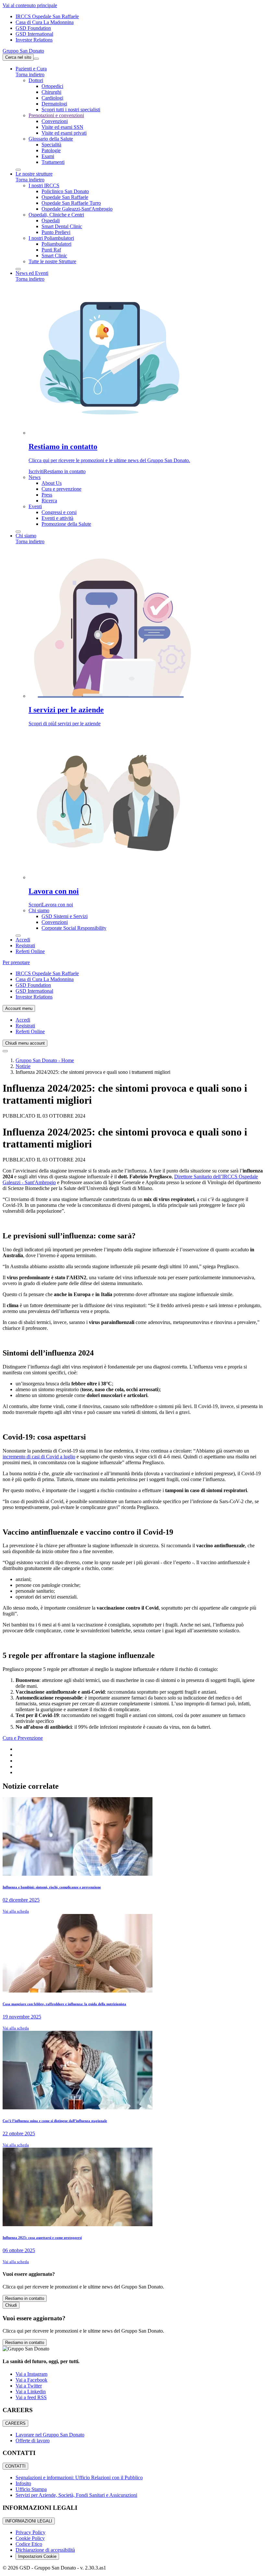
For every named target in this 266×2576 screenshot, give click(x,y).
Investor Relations (34, 40)
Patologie (51, 150)
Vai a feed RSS (31, 2397)
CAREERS (15, 2423)
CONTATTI (15, 2466)
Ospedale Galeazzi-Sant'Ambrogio (77, 209)
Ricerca (49, 501)
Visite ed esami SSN (62, 127)
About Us (52, 483)
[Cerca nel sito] (5, 1051)
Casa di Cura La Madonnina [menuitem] (45, 22)
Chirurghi (51, 92)
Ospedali (51, 221)
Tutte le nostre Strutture (52, 261)
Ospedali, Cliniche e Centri (56, 215)
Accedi (23, 940)
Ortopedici (52, 86)
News (35, 477)
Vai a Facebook (31, 2380)
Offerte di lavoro (33, 2441)
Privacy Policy (30, 2532)
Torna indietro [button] (30, 74)
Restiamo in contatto (25, 2298)
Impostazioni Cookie (37, 2556)
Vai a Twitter (29, 2386)
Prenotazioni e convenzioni (56, 115)
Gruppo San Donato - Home (45, 1060)
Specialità (51, 145)
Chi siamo (39, 910)
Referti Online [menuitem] (30, 1031)
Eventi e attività (57, 518)
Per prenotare (16, 962)
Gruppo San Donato (23, 51)
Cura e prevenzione (61, 489)
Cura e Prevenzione (23, 1738)
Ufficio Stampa (31, 2489)
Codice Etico (29, 2544)
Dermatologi (54, 104)
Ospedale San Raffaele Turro (71, 203)
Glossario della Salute (51, 139)
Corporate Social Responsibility (74, 928)
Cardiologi (52, 98)
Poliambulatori (56, 244)
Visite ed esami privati (64, 133)
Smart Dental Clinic (62, 226)
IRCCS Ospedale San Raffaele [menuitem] (47, 16)
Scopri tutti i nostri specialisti (71, 110)
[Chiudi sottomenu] (18, 170)
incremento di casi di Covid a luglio (39, 1457)
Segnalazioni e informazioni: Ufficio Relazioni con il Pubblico (79, 2478)
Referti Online (30, 951)
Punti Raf (51, 250)
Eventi (35, 506)
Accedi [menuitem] (23, 1020)
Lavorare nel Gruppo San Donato (50, 2435)
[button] (31, 69)
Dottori (36, 80)
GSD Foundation (33, 28)
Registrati (25, 945)
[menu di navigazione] (36, 59)
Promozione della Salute (66, 524)
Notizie (23, 1066)
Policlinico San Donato (65, 191)
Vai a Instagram (31, 2374)
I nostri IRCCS (44, 185)
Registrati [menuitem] (25, 1026)
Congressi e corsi (59, 512)
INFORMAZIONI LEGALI (29, 2521)
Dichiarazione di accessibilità (45, 2550)
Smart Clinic (54, 256)
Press (47, 495)
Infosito (23, 2483)
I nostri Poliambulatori (51, 238)
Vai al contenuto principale (30, 5)
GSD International (34, 34)
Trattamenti (53, 162)
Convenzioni (55, 121)
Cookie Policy (30, 2538)
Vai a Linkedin (31, 2392)
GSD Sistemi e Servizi (65, 916)
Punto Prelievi (56, 232)
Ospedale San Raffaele (65, 197)
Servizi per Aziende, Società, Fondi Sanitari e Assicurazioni (76, 2495)
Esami (48, 156)
